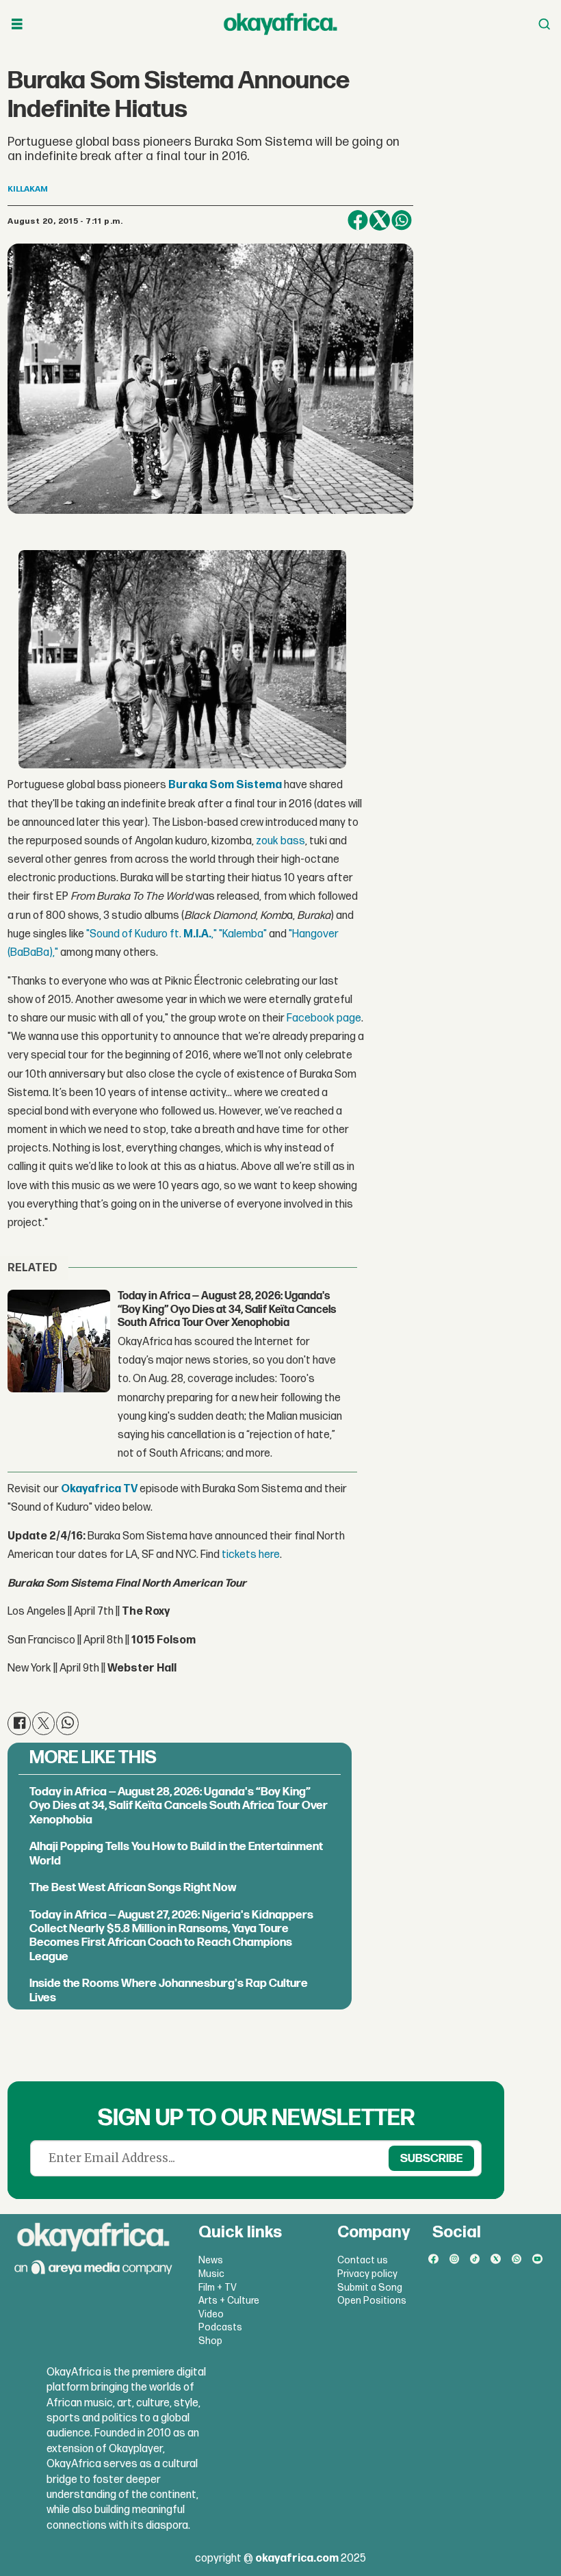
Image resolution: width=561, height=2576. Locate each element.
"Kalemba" (243, 934)
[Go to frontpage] (280, 24)
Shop (210, 2341)
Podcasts (220, 2327)
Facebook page (324, 1018)
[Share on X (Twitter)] (380, 220)
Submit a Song (370, 2288)
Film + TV (218, 2288)
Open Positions (372, 2301)
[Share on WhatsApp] (402, 220)
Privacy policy (367, 2274)
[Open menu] (17, 24)
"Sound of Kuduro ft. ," (152, 934)
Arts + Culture (229, 2301)
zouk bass (280, 841)
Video (211, 2314)
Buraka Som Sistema (225, 785)
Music (211, 2274)
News (211, 2260)
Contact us (363, 2260)
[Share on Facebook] (358, 220)
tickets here (251, 1555)
